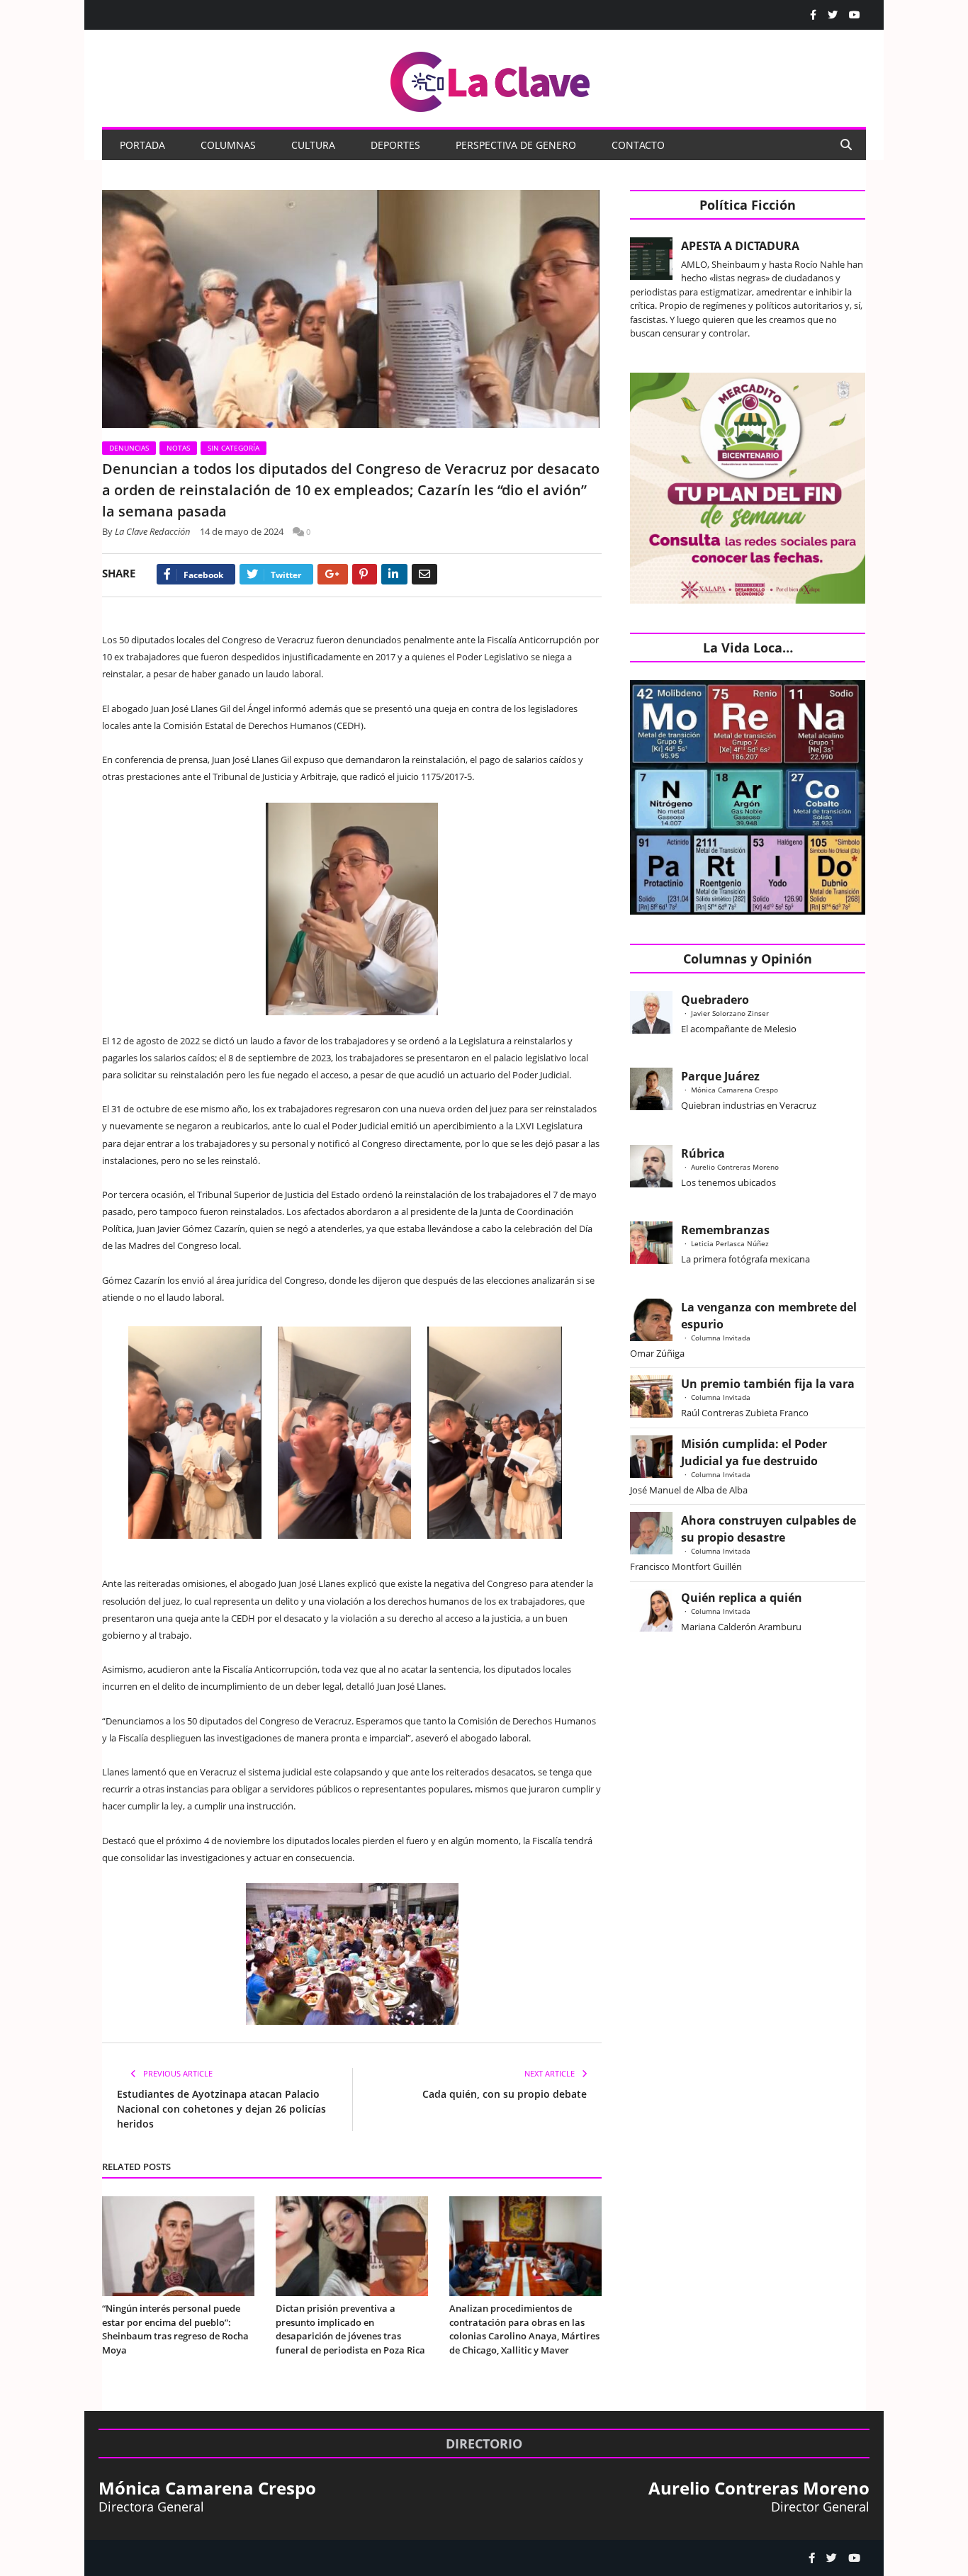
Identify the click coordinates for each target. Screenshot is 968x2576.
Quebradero (715, 1000)
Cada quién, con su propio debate (505, 2094)
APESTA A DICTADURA (740, 246)
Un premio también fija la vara (768, 1384)
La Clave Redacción (153, 531)
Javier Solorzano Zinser (730, 1013)
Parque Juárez (720, 1076)
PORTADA (142, 145)
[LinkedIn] (394, 574)
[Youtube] (855, 15)
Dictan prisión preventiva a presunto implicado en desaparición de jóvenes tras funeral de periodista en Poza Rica (350, 2329)
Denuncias (129, 448)
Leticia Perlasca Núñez (730, 1243)
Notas (178, 448)
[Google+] (333, 574)
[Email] (424, 574)
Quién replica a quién (742, 1598)
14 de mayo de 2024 (242, 531)
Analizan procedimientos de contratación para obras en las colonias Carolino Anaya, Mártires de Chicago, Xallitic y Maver (524, 2329)
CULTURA (313, 145)
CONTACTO (638, 145)
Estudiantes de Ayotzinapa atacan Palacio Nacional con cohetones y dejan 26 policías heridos (221, 2109)
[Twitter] (833, 15)
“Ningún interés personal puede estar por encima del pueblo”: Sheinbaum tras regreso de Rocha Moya (175, 2329)
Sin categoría (233, 448)
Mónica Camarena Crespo (735, 1090)
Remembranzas (725, 1230)
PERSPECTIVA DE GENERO (516, 145)
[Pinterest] (365, 574)
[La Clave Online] (491, 79)
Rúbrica (703, 1153)
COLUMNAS (228, 145)
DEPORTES (395, 145)
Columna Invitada (721, 1338)
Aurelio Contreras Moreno (735, 1167)
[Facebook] (813, 15)
